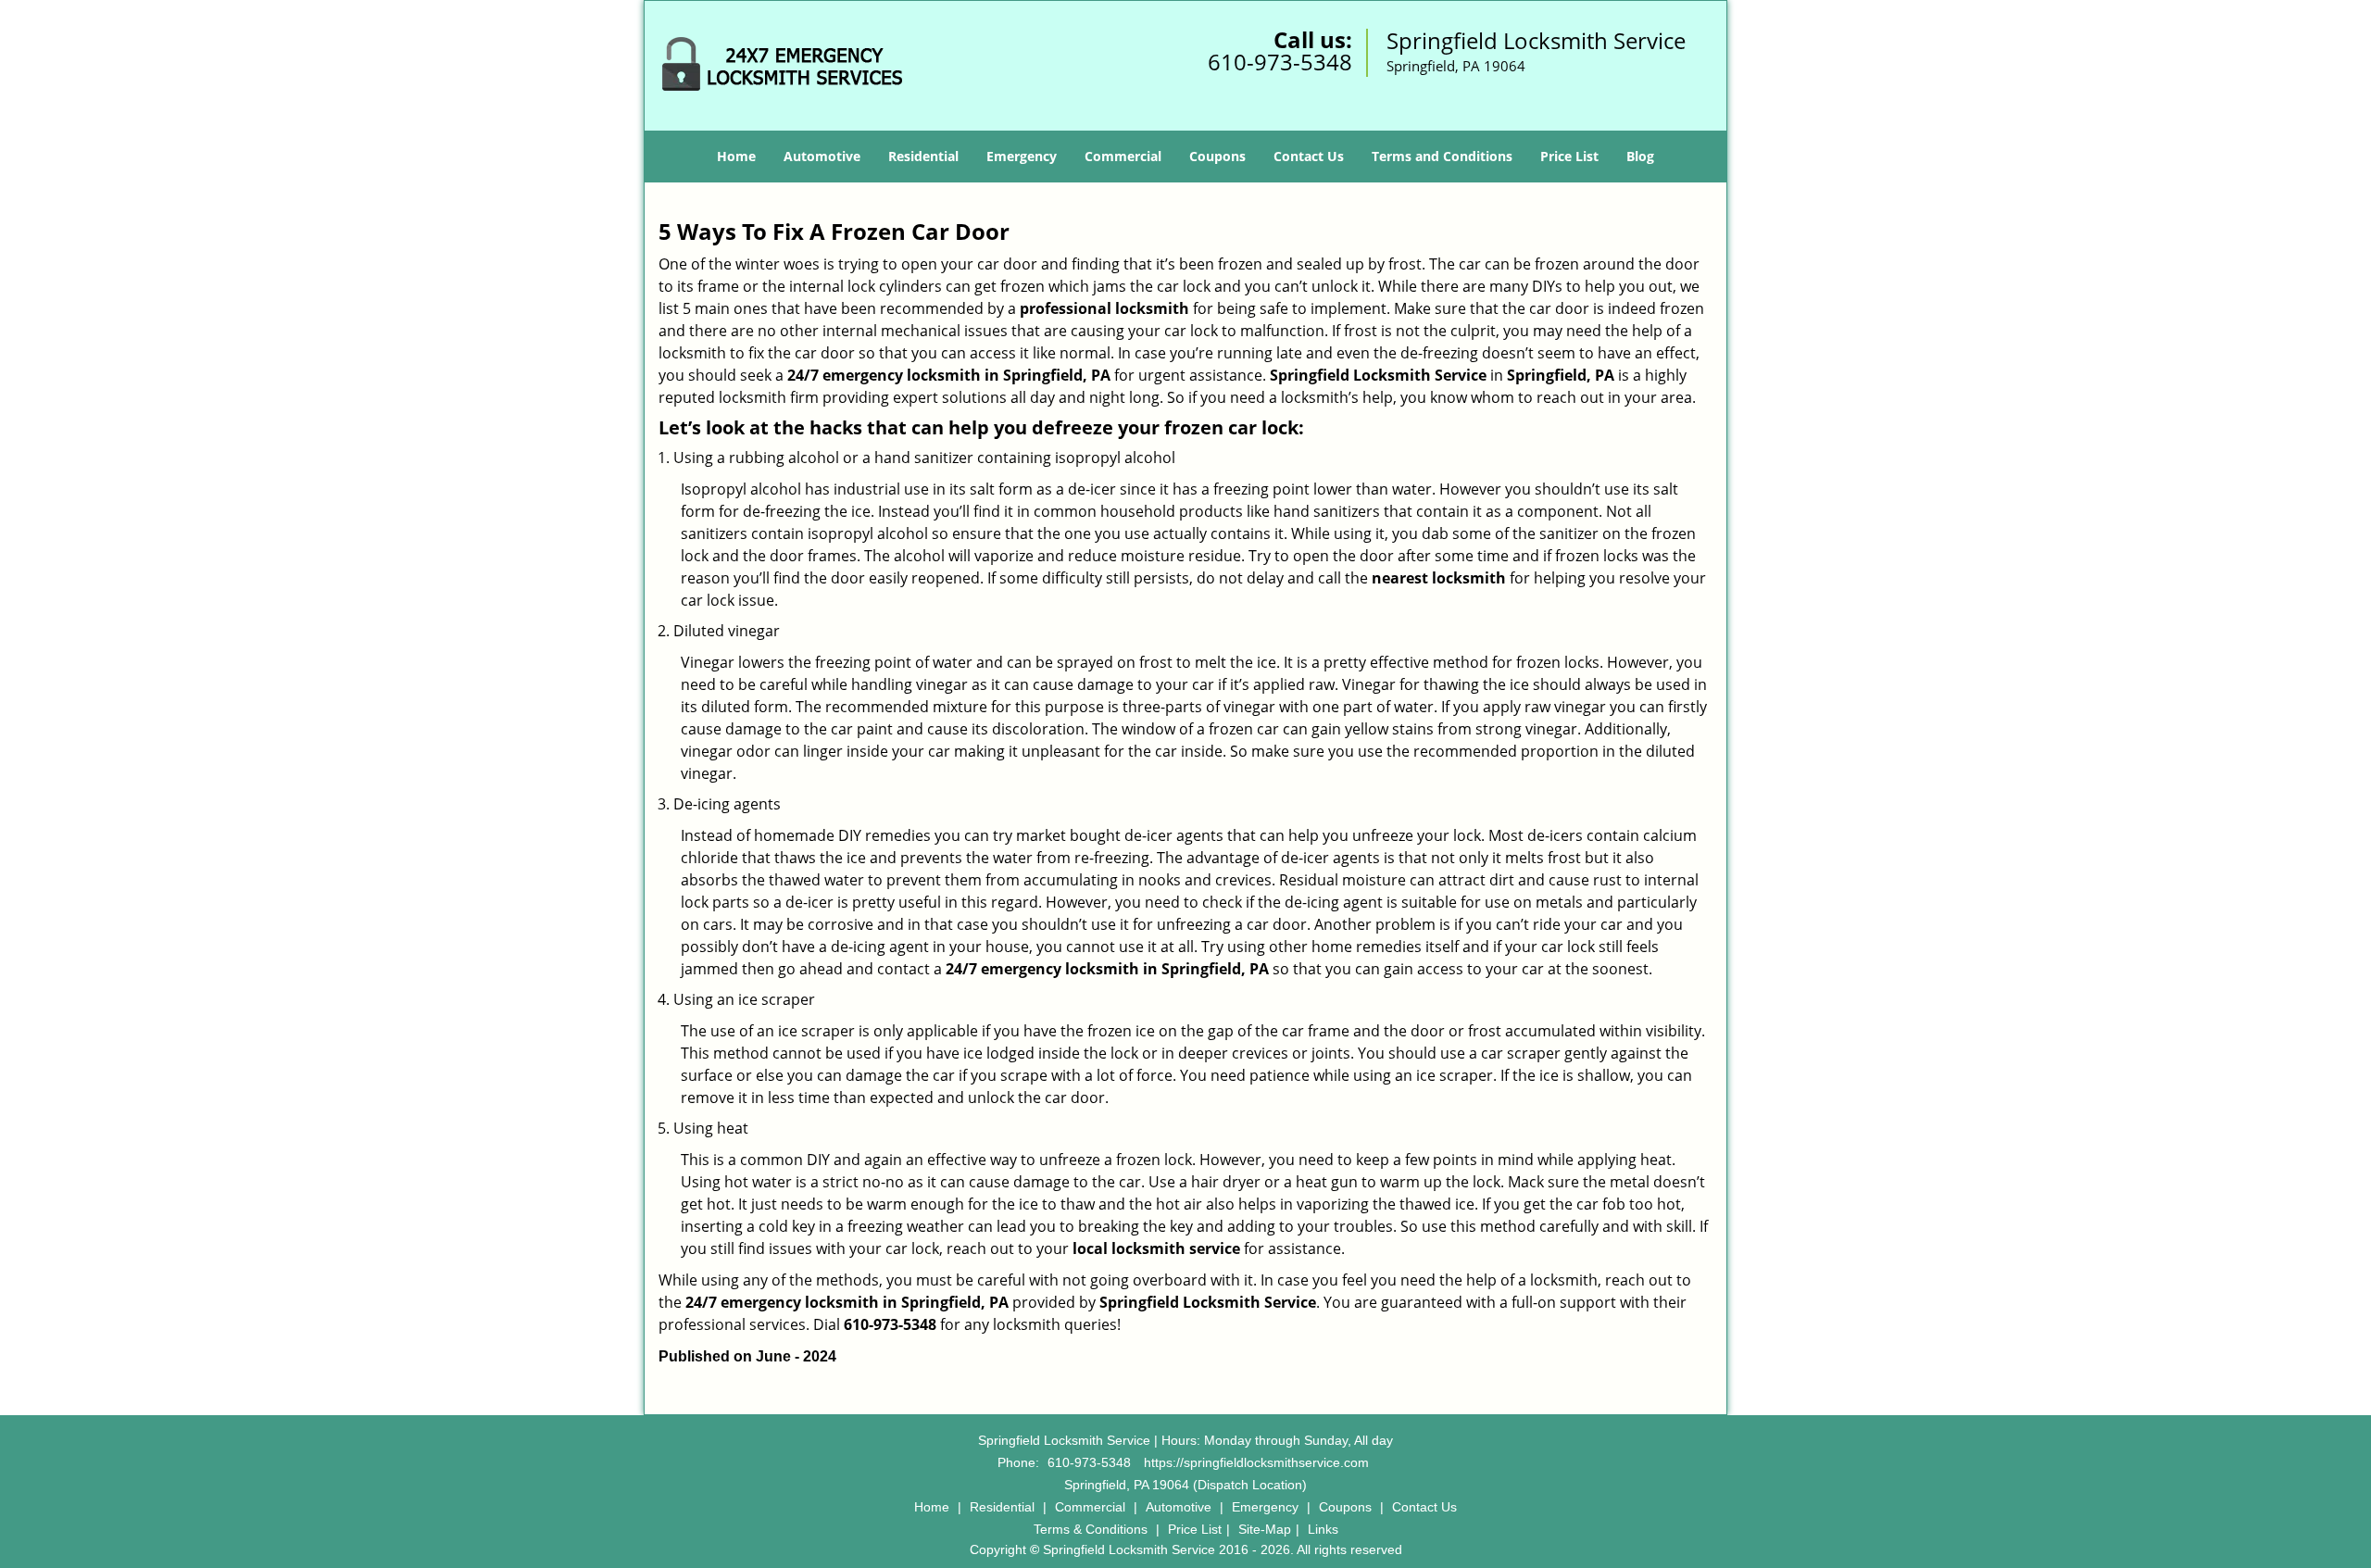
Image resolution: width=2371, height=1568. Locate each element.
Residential (923, 156)
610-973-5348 (1280, 62)
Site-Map (1265, 1529)
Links (1323, 1529)
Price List (1569, 156)
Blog (1640, 156)
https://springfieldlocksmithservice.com (1256, 1462)
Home (736, 156)
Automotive (822, 156)
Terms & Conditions (1091, 1529)
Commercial (1123, 156)
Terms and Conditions (1442, 156)
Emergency (1022, 156)
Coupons (1217, 156)
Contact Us (1309, 156)
